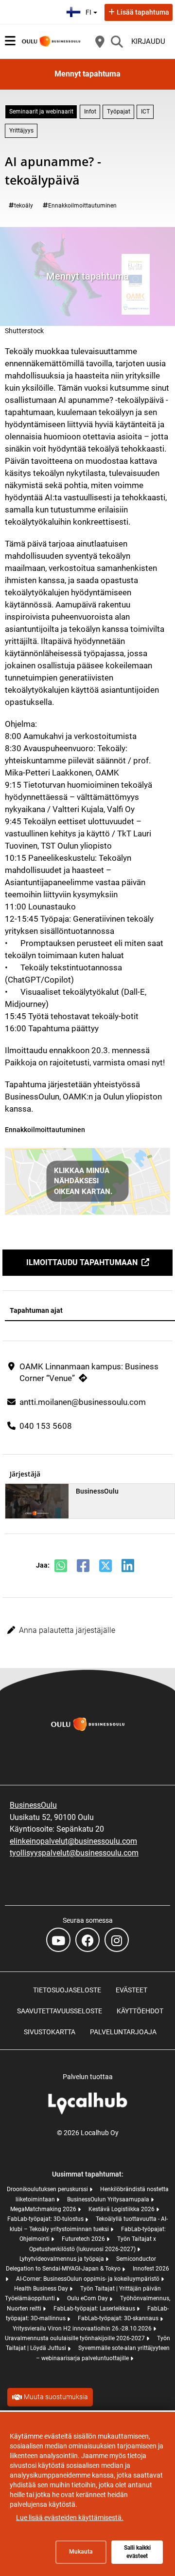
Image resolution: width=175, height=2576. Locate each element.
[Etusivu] (51, 41)
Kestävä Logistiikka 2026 (122, 2209)
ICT (145, 112)
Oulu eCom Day (88, 2298)
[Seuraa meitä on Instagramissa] (117, 1940)
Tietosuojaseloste (67, 1990)
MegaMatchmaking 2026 (44, 2209)
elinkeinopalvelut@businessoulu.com (73, 1841)
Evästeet (131, 1990)
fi (93, 9)
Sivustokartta (50, 2032)
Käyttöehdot (140, 2011)
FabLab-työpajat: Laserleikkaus (95, 2309)
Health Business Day (42, 2289)
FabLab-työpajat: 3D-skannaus (119, 2318)
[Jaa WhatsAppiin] (61, 1566)
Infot (90, 112)
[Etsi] (117, 41)
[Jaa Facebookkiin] (83, 1566)
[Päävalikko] (10, 41)
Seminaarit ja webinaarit (41, 112)
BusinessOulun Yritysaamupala (109, 2199)
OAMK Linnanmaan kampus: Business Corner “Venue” (89, 1372)
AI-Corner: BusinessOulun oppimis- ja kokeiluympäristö (88, 2279)
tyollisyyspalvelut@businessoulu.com (74, 1853)
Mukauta (81, 2552)
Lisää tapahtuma (143, 12)
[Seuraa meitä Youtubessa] (58, 1940)
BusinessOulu (33, 1805)
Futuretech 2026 (84, 2239)
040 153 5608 (46, 1426)
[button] (87, 1630)
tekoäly (24, 206)
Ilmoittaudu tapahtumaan (82, 1262)
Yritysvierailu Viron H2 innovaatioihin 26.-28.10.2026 (83, 2329)
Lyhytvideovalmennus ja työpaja (62, 2259)
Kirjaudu (148, 41)
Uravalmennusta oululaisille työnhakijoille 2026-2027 (76, 2338)
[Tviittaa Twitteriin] (105, 1566)
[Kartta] (100, 41)
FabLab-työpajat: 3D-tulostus (46, 2219)
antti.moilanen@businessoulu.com (83, 1402)
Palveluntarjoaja (123, 2032)
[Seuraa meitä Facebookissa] (87, 1940)
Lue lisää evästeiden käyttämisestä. (70, 2518)
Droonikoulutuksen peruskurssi (48, 2189)
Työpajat (119, 112)
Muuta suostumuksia (56, 2397)
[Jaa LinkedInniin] (128, 1566)
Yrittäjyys (21, 131)
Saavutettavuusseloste (60, 2011)
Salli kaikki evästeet (137, 2552)
